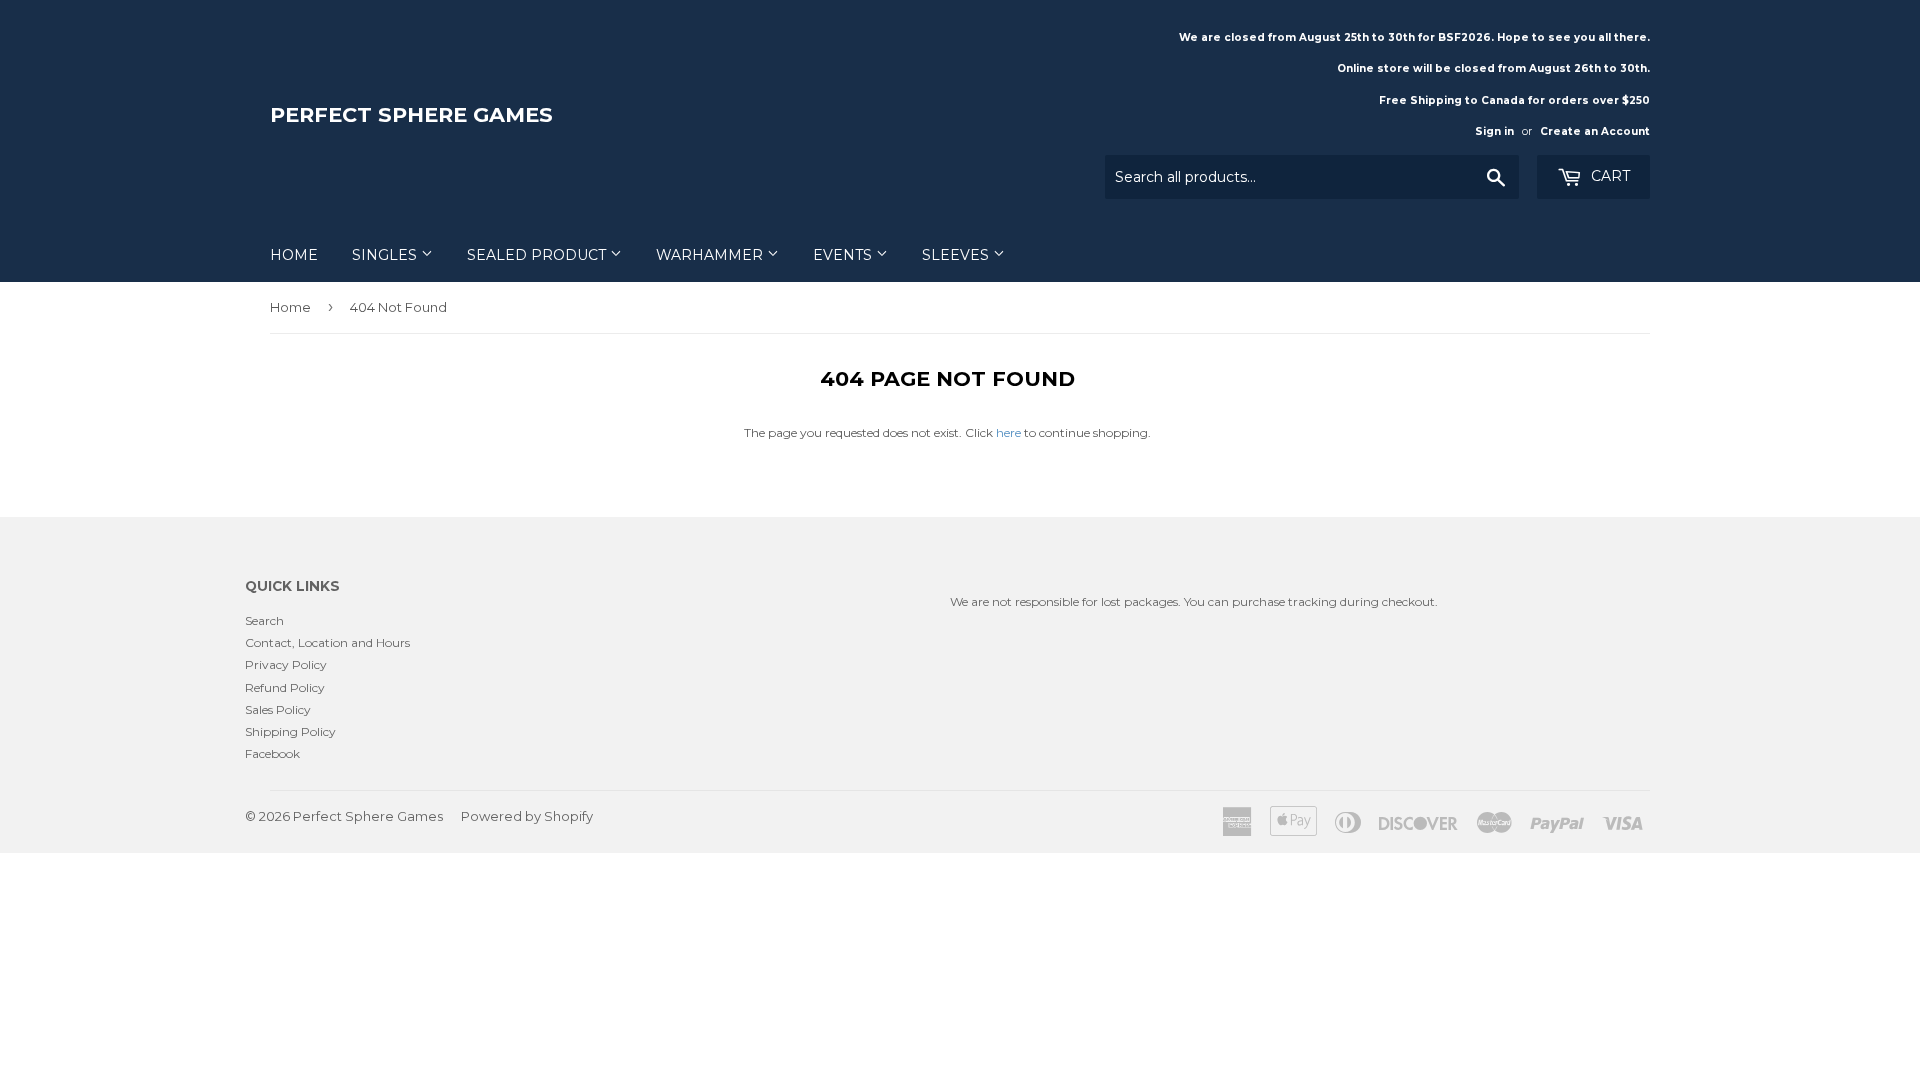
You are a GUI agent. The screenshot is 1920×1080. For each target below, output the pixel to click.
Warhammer (711, 255)
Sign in (1494, 131)
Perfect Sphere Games (411, 114)
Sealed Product (538, 255)
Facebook (272, 753)
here (1008, 432)
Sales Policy (278, 709)
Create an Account (1595, 131)
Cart (1608, 176)
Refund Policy (285, 687)
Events (844, 255)
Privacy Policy (286, 664)
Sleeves (957, 255)
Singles (386, 255)
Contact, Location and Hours (327, 642)
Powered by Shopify (527, 816)
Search (264, 620)
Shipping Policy (290, 731)
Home (294, 255)
